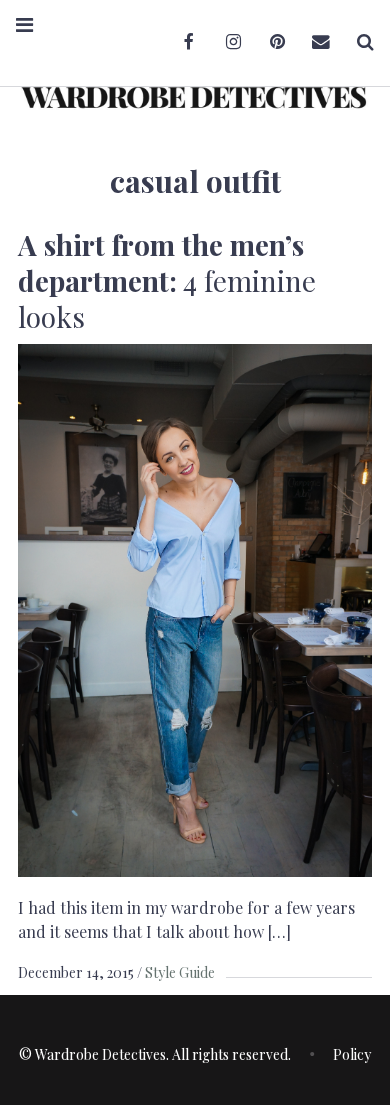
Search (358, 42)
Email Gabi (314, 42)
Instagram (226, 42)
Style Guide (180, 972)
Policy (352, 1054)
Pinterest (270, 42)
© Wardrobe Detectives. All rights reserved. (155, 1054)
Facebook (182, 42)
